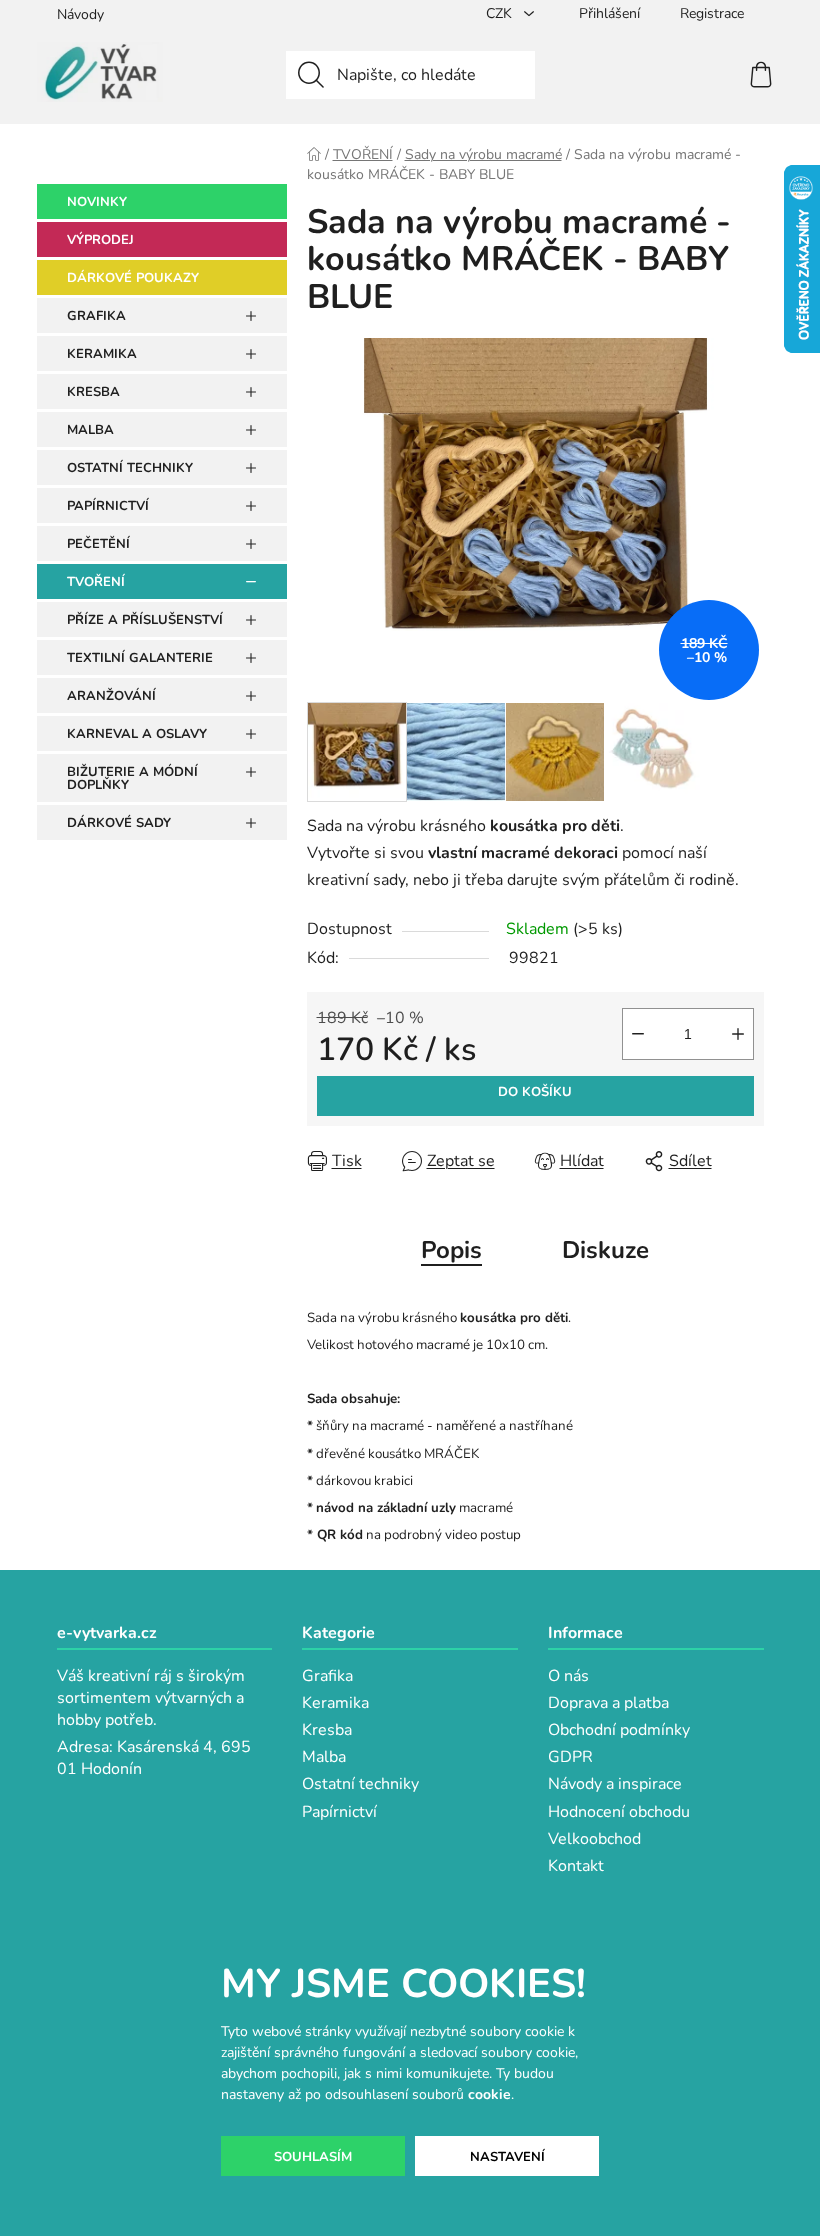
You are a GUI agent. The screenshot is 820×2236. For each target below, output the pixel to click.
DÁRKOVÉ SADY (119, 823)
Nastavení (507, 2157)
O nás (568, 1676)
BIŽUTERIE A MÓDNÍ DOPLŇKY (132, 778)
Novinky (97, 202)
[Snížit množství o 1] (638, 1034)
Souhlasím (313, 2157)
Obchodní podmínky (619, 1730)
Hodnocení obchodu (619, 1812)
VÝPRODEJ (100, 240)
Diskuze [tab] (605, 1250)
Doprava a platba (608, 1703)
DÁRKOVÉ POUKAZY (133, 278)
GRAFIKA (96, 316)
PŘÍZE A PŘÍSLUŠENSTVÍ (145, 620)
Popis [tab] (451, 1250)
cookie (489, 2094)
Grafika (327, 1676)
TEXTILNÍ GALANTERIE (140, 658)
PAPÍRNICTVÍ (108, 506)
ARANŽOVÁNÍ (111, 696)
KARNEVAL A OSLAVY (137, 734)
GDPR (570, 1757)
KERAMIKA (102, 354)
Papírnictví (339, 1812)
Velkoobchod (594, 1839)
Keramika (335, 1703)
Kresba (327, 1730)
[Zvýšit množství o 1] (738, 1034)
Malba (324, 1757)
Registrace (712, 13)
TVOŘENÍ (96, 582)
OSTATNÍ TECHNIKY (130, 468)
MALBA (90, 430)
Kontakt (576, 1866)
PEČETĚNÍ (98, 544)
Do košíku (535, 1092)
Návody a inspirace (615, 1784)
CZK (501, 13)
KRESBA (93, 392)
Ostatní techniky (360, 1784)
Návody (80, 14)
